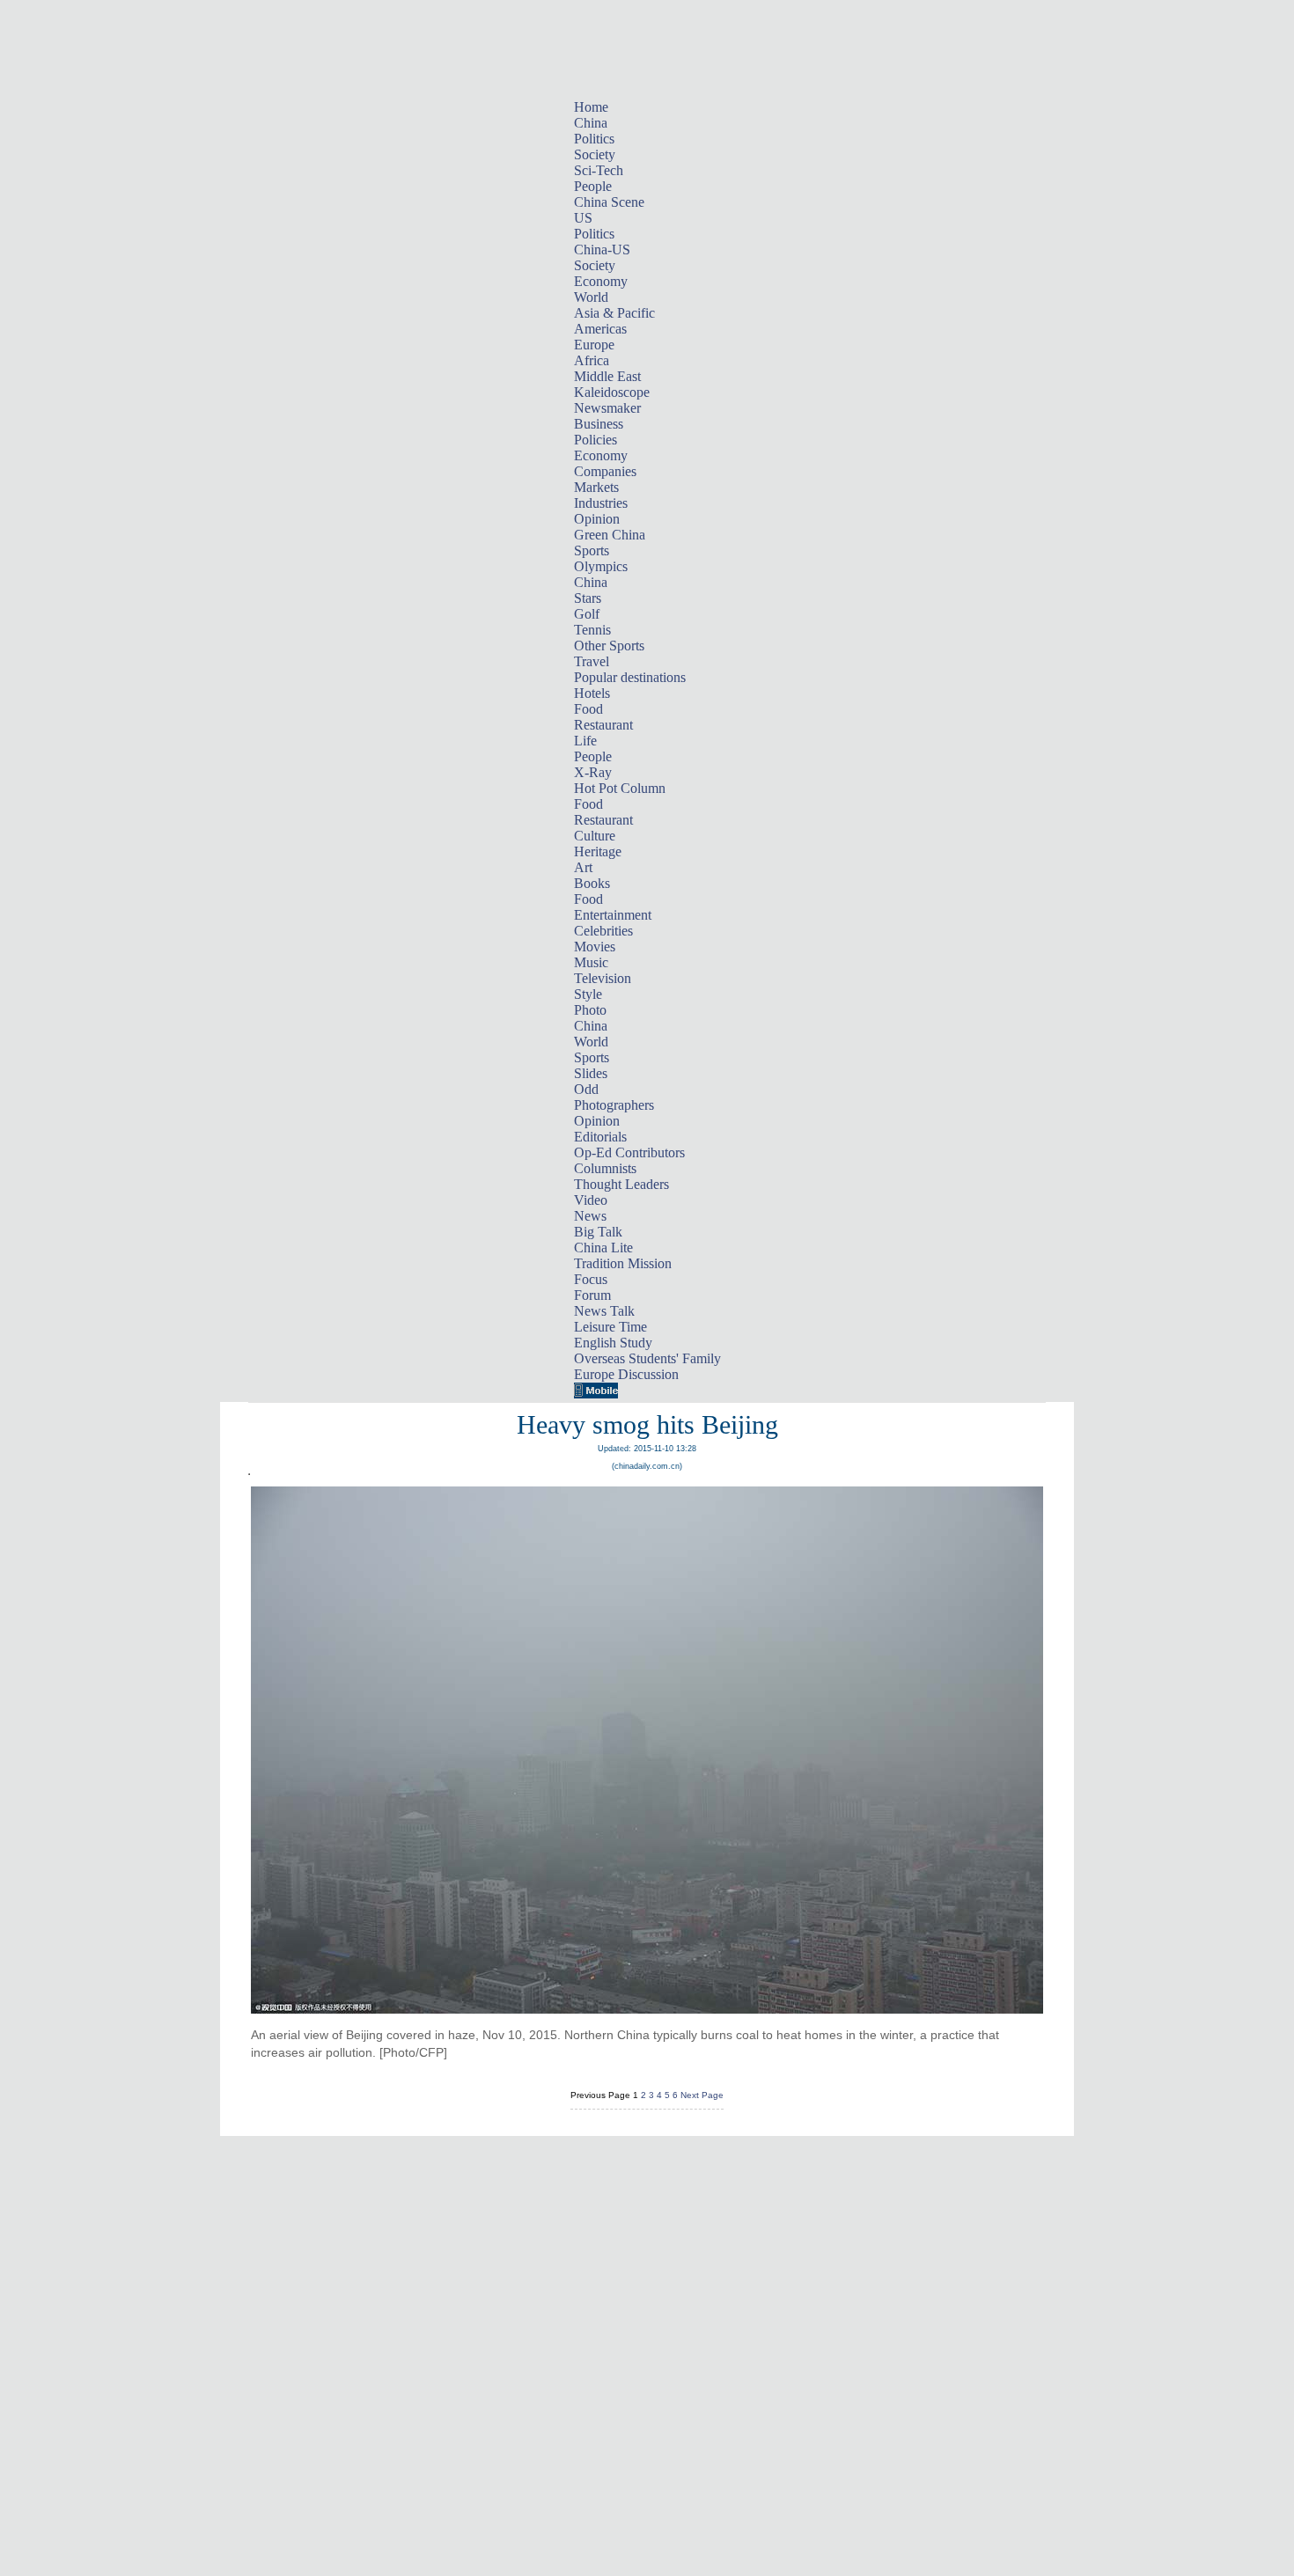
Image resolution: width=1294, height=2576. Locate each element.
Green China (610, 535)
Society (595, 154)
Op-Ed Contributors (629, 1152)
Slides (591, 1073)
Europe (594, 345)
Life (585, 741)
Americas (600, 329)
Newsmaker (607, 408)
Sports (592, 550)
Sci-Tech (599, 170)
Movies (595, 947)
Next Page (702, 2095)
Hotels (592, 693)
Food (588, 709)
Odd (586, 1089)
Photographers (614, 1105)
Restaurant (603, 725)
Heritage (598, 851)
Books (592, 883)
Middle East (607, 376)
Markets (596, 487)
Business (599, 424)
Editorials (600, 1137)
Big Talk (598, 1232)
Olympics (601, 566)
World (591, 297)
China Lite (603, 1248)
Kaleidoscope (612, 392)
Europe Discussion (626, 1374)
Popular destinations (630, 677)
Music (591, 962)
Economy (601, 281)
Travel (592, 661)
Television (603, 978)
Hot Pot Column (620, 788)
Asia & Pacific (614, 313)
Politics (594, 139)
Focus (591, 1279)
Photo (590, 1010)
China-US (602, 250)
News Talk (604, 1311)
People (593, 186)
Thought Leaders (621, 1184)
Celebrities (603, 931)
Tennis (592, 630)
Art (583, 867)
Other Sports (609, 646)
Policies (596, 440)
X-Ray (593, 772)
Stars (588, 598)
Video (591, 1200)
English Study (613, 1343)
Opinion (597, 519)
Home (591, 107)
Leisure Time (610, 1327)
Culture (595, 836)
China (591, 123)
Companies (605, 471)
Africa (592, 360)
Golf (587, 614)
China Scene (609, 202)
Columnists (605, 1168)
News (590, 1216)
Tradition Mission (623, 1263)
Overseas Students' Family (647, 1358)
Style (588, 994)
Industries (601, 503)
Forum (592, 1295)
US (583, 218)
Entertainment (613, 915)
